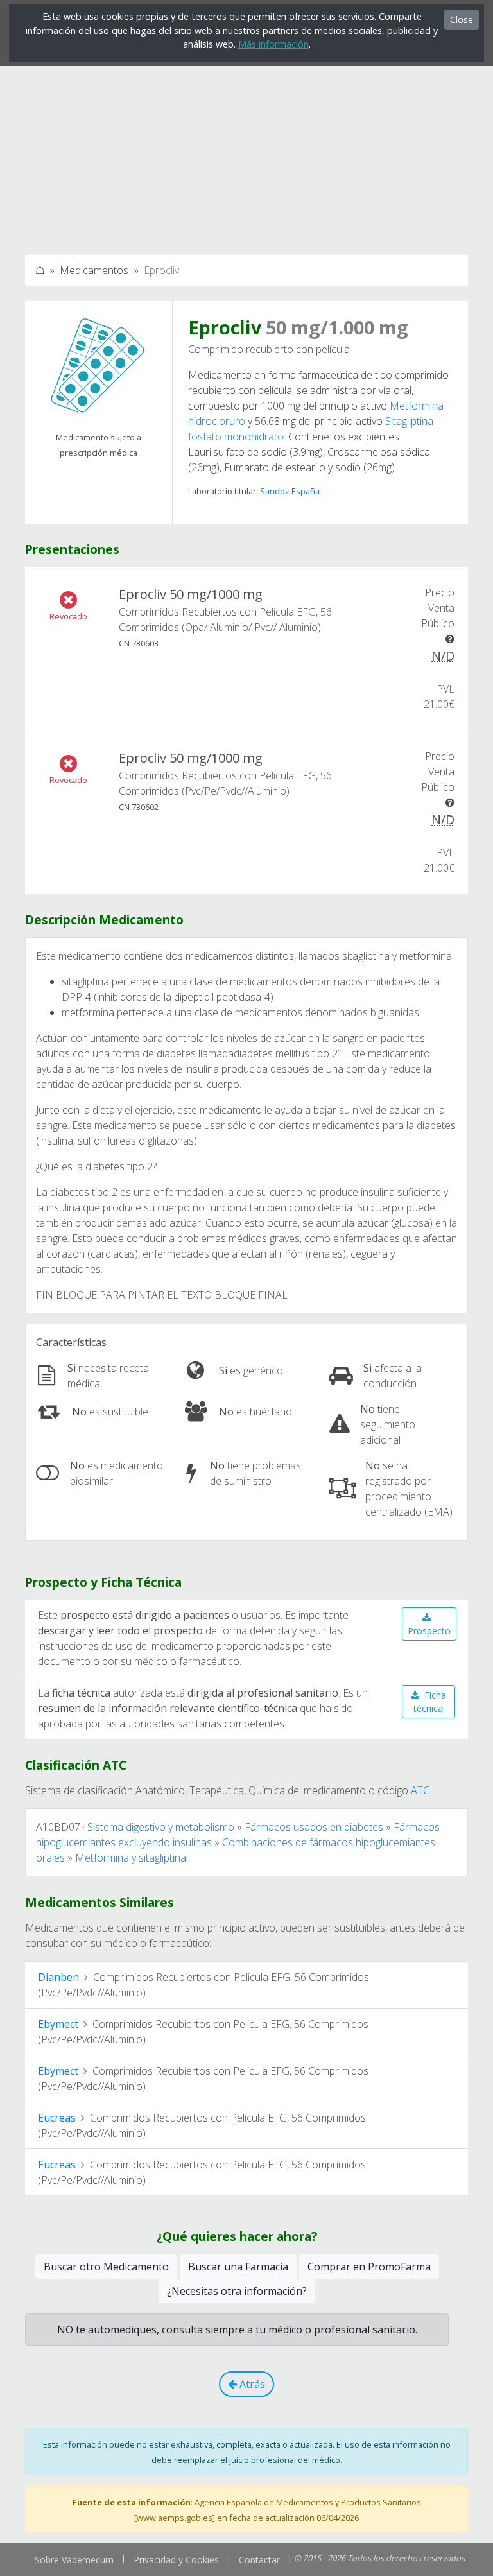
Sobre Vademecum (74, 2560)
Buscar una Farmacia (238, 2267)
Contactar (259, 2560)
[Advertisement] (246, 150)
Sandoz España (290, 491)
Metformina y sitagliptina (131, 1858)
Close (462, 20)
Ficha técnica (430, 1702)
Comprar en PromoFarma (369, 2267)
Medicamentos (94, 270)
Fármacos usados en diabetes (314, 1827)
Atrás (251, 2384)
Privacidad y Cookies (176, 2560)
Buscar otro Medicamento (106, 2267)
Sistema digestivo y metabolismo (161, 1827)
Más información (273, 44)
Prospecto (429, 1631)
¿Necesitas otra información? (237, 2291)
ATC (420, 1790)
